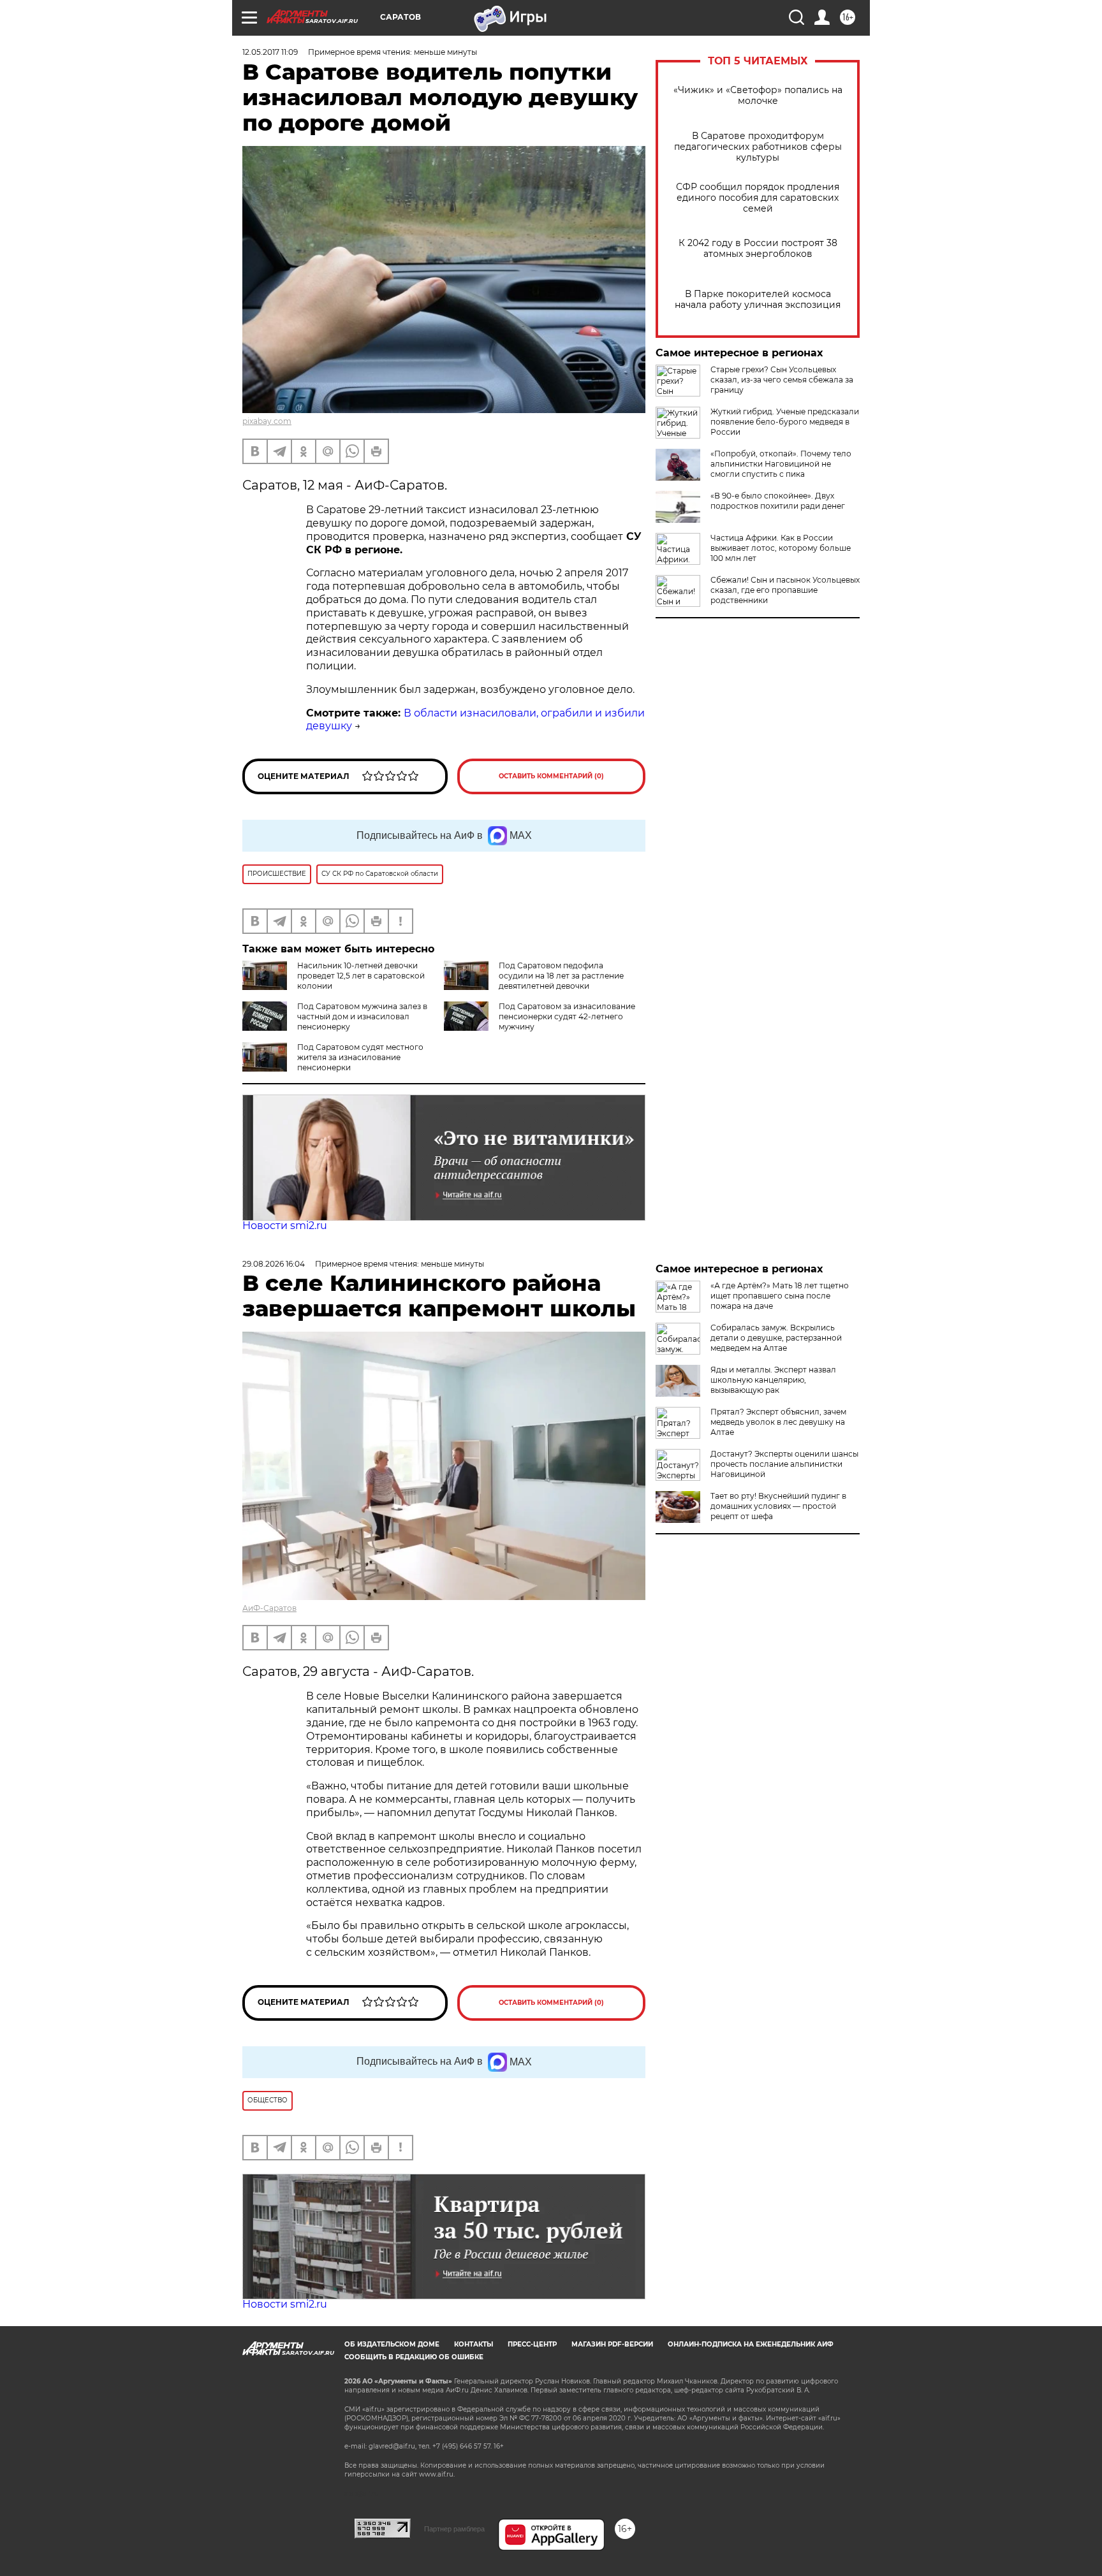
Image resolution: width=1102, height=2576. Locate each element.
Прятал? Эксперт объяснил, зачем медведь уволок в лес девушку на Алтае (778, 1422)
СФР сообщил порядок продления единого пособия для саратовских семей (758, 198)
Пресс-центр (532, 2344)
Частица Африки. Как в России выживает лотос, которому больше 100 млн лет (781, 548)
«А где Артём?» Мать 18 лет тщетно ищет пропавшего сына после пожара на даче (780, 1296)
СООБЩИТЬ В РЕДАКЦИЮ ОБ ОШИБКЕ (414, 2357)
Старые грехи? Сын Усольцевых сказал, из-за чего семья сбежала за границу (782, 380)
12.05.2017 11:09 (270, 52)
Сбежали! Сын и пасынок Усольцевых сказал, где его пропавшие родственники (785, 590)
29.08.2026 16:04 (274, 1264)
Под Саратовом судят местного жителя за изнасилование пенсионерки (360, 1057)
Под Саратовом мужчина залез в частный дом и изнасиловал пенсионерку (362, 1016)
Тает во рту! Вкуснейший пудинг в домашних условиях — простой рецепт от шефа (778, 1506)
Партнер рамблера (454, 2529)
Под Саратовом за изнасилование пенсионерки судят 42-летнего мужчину (567, 1016)
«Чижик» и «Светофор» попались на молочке (758, 96)
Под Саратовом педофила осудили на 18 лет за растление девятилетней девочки (561, 976)
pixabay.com (267, 421)
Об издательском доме (392, 2344)
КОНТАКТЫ (474, 2344)
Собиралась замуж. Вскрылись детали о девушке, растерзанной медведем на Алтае (776, 1338)
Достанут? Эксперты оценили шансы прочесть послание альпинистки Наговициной (784, 1464)
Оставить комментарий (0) (551, 776)
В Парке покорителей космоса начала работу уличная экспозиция (758, 300)
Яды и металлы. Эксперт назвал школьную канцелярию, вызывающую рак (773, 1380)
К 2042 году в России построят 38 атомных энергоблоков (758, 249)
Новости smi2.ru (285, 1226)
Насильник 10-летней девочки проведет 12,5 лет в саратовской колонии (361, 976)
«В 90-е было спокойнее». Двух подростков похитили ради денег (778, 501)
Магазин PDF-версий (612, 2344)
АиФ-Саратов (269, 1608)
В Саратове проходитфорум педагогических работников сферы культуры (758, 147)
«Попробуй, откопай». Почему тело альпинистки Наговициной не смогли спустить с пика (781, 464)
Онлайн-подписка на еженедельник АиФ (751, 2344)
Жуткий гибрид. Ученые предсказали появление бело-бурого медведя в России (785, 422)
